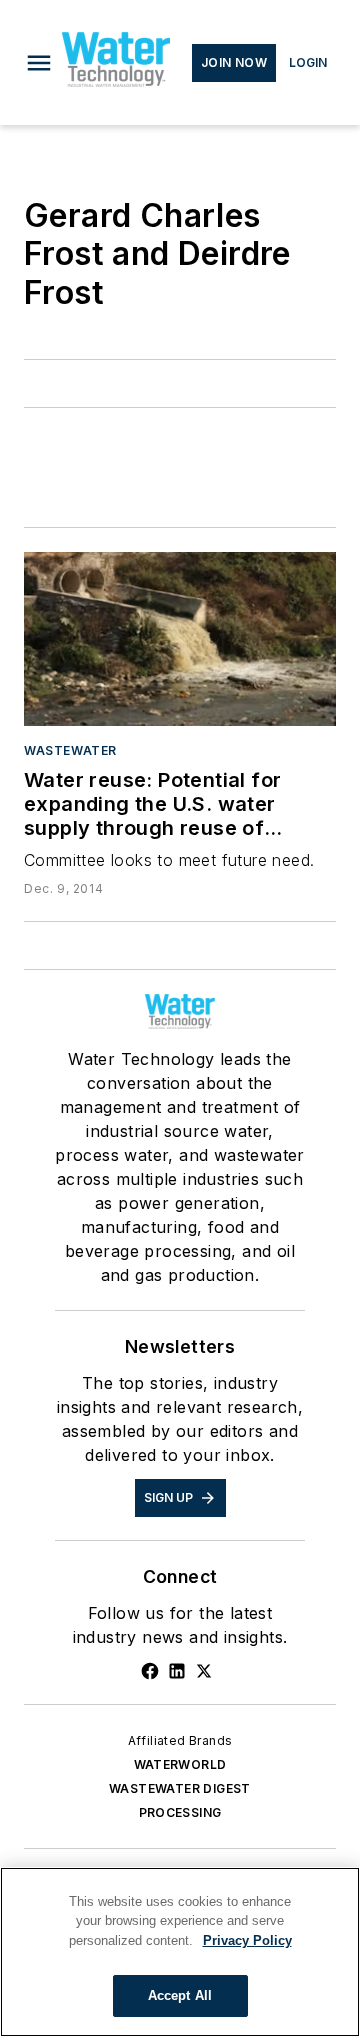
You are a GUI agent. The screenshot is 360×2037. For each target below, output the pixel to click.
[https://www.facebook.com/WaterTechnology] (150, 1671)
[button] (39, 63)
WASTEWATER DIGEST (180, 1788)
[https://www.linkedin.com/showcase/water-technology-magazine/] (177, 1671)
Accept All (180, 1995)
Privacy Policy (247, 1940)
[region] (180, 1952)
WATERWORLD (180, 1764)
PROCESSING (180, 1812)
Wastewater (70, 750)
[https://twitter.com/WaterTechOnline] (204, 1671)
